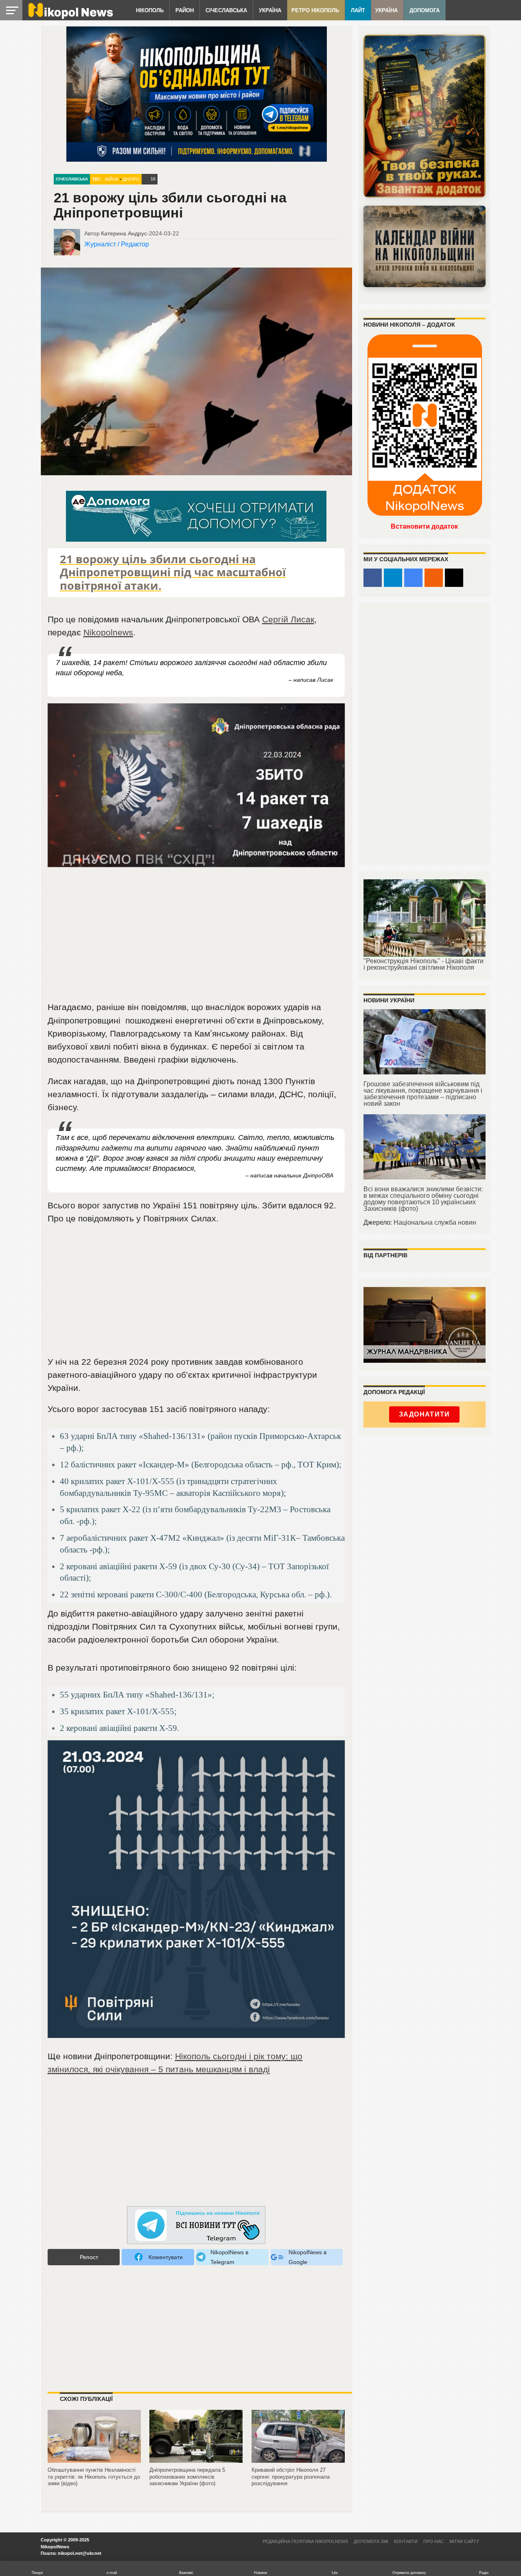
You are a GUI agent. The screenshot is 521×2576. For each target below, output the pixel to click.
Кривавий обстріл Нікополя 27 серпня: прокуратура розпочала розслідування (291, 2477)
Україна (270, 10)
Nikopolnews (108, 632)
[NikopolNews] (196, 2226)
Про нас (433, 2541)
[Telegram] (393, 578)
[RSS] (434, 578)
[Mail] (454, 578)
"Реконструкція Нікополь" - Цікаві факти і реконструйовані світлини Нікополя (424, 964)
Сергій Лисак (288, 619)
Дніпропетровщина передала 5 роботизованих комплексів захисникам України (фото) (187, 2477)
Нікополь (150, 10)
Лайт (358, 10)
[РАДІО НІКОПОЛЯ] (425, 246)
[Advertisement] (196, 939)
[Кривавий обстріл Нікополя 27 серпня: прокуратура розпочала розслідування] (298, 2463)
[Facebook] (373, 578)
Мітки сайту (464, 2541)
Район (185, 10)
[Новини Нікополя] (70, 17)
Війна (112, 179)
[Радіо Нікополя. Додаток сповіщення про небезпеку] (425, 116)
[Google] (413, 578)
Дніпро (131, 179)
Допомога (425, 10)
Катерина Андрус (124, 233)
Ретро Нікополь (315, 10)
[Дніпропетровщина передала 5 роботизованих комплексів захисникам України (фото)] (196, 2463)
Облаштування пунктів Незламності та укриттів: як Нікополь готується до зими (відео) (94, 2477)
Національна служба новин (435, 1222)
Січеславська (226, 10)
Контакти (406, 2541)
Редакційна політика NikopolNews (305, 2541)
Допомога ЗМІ (371, 2541)
